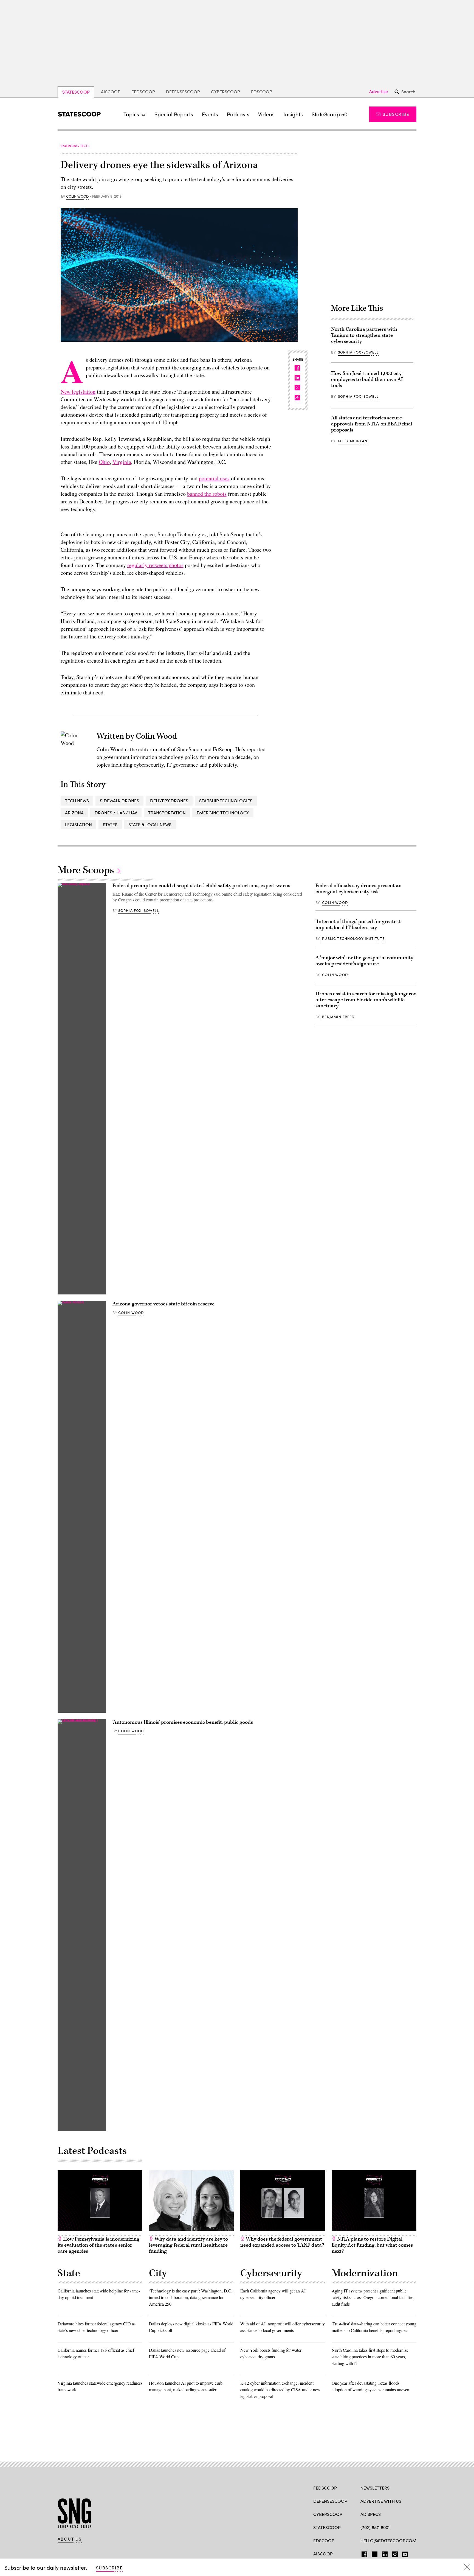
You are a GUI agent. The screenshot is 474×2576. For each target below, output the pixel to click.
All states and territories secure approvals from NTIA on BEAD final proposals (372, 424)
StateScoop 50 (330, 114)
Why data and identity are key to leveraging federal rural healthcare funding (188, 2245)
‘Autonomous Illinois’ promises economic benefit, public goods (183, 1722)
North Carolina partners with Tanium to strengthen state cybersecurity (364, 335)
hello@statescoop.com (388, 2540)
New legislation (78, 392)
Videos (266, 114)
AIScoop (111, 92)
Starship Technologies (226, 801)
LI (383, 2553)
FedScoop (143, 92)
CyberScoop (225, 92)
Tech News (77, 801)
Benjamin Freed (338, 1017)
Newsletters (375, 2488)
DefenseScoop (183, 92)
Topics (131, 114)
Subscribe (396, 114)
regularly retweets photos (155, 565)
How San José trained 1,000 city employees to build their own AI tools (367, 379)
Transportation (167, 813)
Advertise (379, 91)
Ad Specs (371, 2514)
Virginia (122, 462)
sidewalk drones (119, 801)
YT (404, 2553)
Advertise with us (381, 2501)
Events (210, 114)
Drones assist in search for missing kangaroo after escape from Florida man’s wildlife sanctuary (366, 1000)
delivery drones (169, 801)
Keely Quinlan (353, 441)
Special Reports (174, 114)
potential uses (214, 478)
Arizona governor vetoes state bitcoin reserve (163, 1304)
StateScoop (76, 92)
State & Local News (150, 824)
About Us (70, 2539)
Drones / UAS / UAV (116, 813)
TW (374, 2553)
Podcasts (238, 114)
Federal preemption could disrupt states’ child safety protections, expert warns (201, 886)
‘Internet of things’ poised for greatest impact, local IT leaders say (358, 925)
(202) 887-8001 (375, 2527)
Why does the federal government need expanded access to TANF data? (282, 2242)
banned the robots (207, 494)
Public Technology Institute (353, 938)
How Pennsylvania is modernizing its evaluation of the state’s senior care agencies (98, 2245)
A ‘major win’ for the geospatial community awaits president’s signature (364, 961)
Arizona (74, 813)
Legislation (78, 824)
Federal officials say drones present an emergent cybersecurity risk (359, 889)
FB (363, 2553)
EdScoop (262, 92)
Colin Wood (77, 197)
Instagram (395, 2553)
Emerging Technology (223, 813)
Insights (293, 114)
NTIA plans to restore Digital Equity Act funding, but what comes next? (372, 2245)
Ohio (104, 462)
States (110, 824)
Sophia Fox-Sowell (358, 352)
